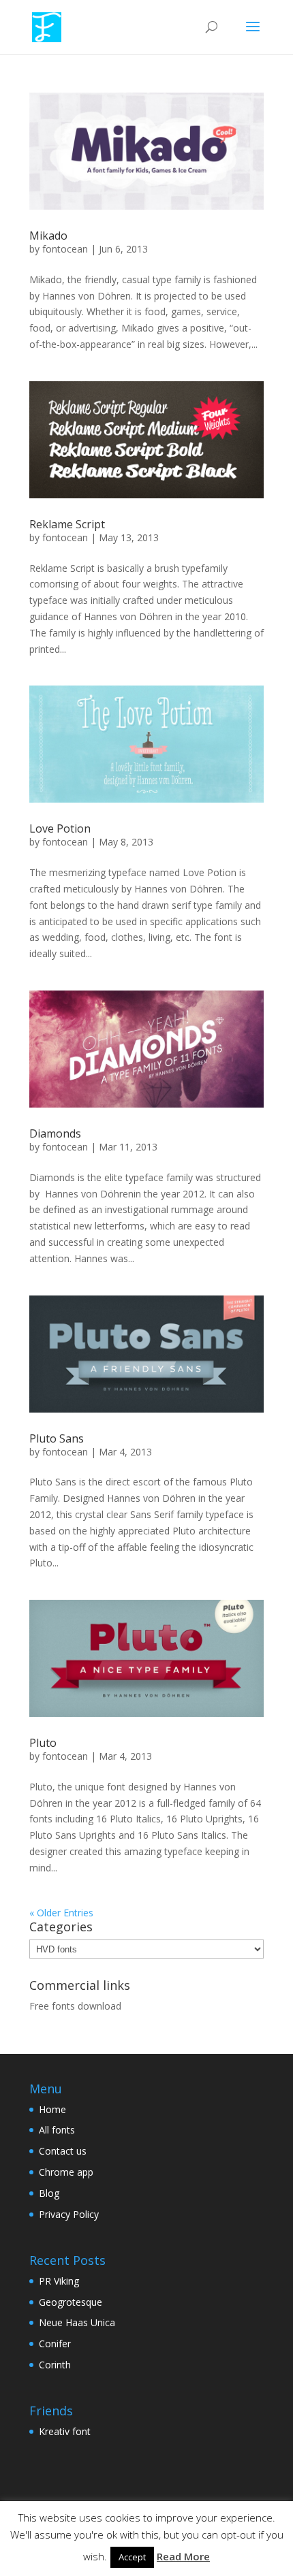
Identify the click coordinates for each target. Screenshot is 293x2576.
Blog (49, 2193)
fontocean (65, 249)
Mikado (48, 236)
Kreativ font (65, 2431)
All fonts (57, 2130)
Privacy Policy (69, 2214)
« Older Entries (61, 1913)
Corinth (55, 2365)
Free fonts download (75, 2006)
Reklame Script (67, 524)
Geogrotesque (71, 2302)
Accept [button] (132, 2557)
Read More (183, 2556)
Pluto (43, 1743)
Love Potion (60, 828)
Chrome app (66, 2172)
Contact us (63, 2151)
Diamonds (55, 1133)
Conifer (55, 2344)
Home (52, 2109)
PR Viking (59, 2281)
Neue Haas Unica (77, 2322)
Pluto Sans (57, 1438)
